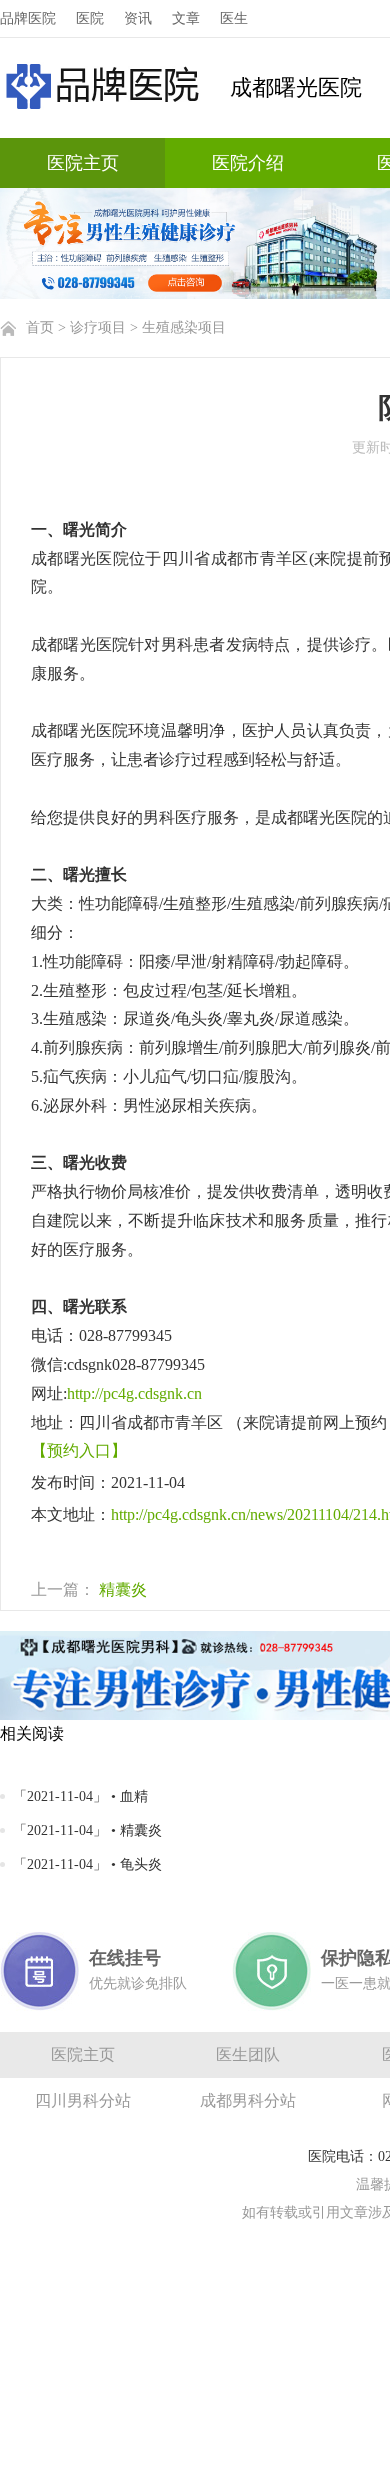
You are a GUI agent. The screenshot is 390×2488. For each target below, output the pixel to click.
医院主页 (83, 163)
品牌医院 (28, 18)
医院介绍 (248, 163)
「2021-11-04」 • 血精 (80, 1796)
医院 (90, 18)
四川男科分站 (83, 2100)
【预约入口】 (79, 1450)
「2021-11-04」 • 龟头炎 (87, 1864)
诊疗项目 (98, 327)
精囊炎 (123, 1589)
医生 (234, 18)
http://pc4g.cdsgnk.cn (134, 1393)
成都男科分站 (248, 2100)
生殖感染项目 (184, 327)
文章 (186, 18)
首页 (40, 327)
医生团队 (248, 2054)
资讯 (138, 18)
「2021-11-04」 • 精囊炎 (87, 1830)
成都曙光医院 (296, 87)
